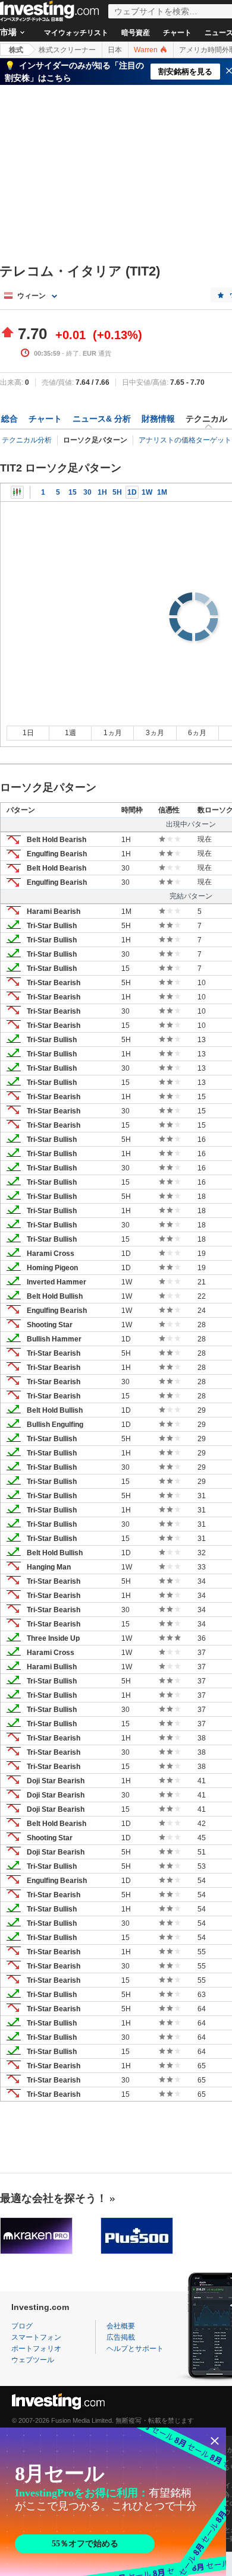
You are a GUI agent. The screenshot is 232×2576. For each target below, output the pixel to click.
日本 (115, 50)
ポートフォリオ (36, 2349)
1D (132, 492)
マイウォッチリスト (76, 33)
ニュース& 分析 (102, 419)
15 (73, 492)
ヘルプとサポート (135, 2349)
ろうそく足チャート (17, 492)
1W (147, 492)
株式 (16, 50)
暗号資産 (136, 33)
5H (117, 492)
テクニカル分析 (27, 440)
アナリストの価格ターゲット (185, 440)
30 (87, 492)
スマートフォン (36, 2337)
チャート (177, 33)
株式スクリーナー (67, 50)
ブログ (22, 2326)
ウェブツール (33, 2360)
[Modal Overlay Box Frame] (113, 2502)
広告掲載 (121, 2337)
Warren (147, 50)
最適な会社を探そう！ (54, 2198)
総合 (10, 419)
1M (162, 492)
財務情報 (158, 419)
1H (102, 492)
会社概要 (121, 2326)
